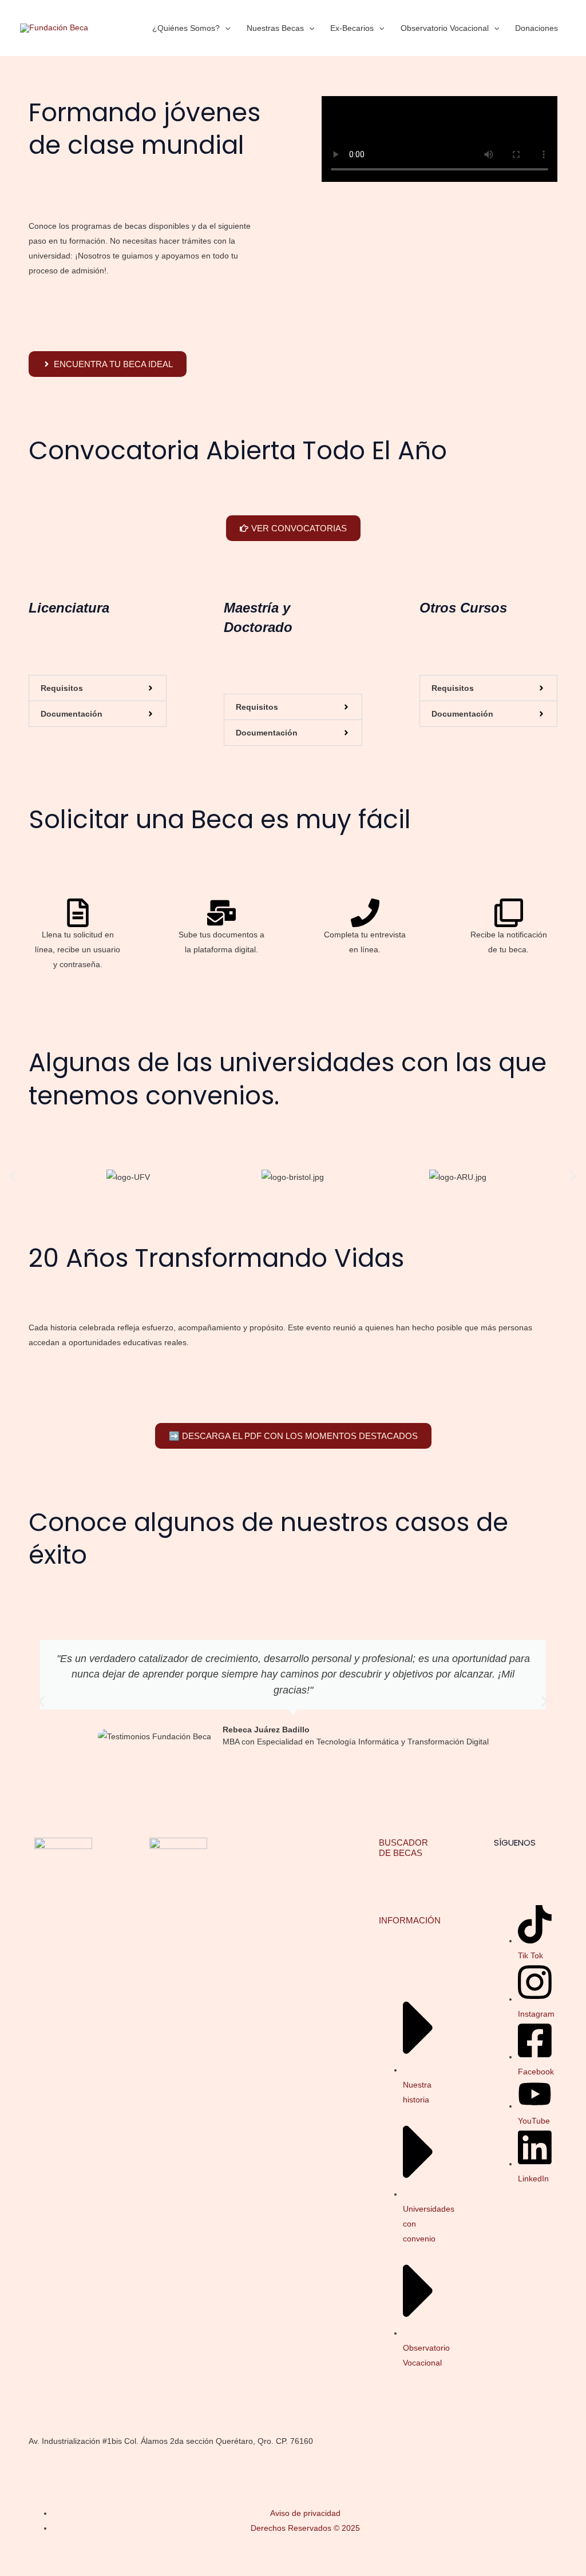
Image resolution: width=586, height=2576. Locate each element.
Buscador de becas (403, 1848)
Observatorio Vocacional (445, 28)
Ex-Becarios (352, 28)
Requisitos (62, 688)
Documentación (72, 714)
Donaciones (536, 28)
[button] (225, 28)
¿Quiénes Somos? (186, 28)
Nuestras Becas (275, 28)
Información (410, 1920)
